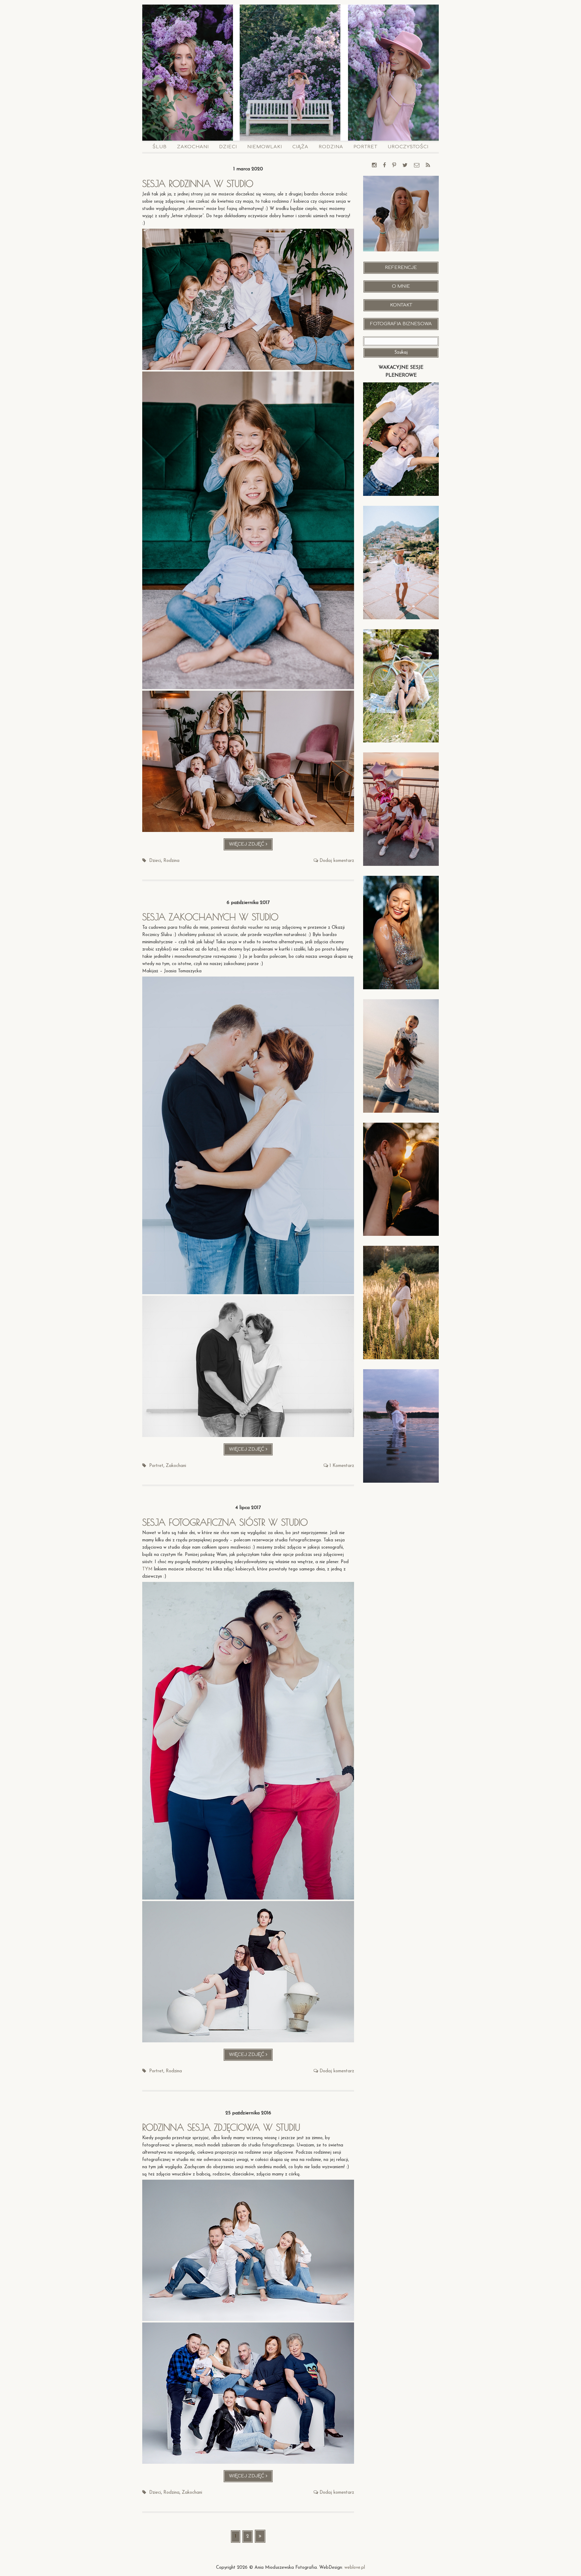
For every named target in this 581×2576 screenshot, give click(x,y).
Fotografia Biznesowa (401, 324)
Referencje (401, 268)
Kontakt (401, 305)
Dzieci (228, 147)
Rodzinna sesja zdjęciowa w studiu (221, 2127)
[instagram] (374, 166)
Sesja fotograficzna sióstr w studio (225, 1522)
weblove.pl (355, 2568)
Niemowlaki (265, 147)
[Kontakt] (417, 166)
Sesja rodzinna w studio (198, 183)
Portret (365, 147)
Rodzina (331, 147)
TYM (147, 1569)
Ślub (160, 147)
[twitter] (405, 166)
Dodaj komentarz (337, 861)
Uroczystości (408, 147)
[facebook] (384, 166)
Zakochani (193, 147)
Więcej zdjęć (251, 846)
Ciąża (300, 147)
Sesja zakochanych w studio (210, 917)
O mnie (401, 286)
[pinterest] (394, 166)
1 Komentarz (342, 1466)
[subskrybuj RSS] (428, 166)
